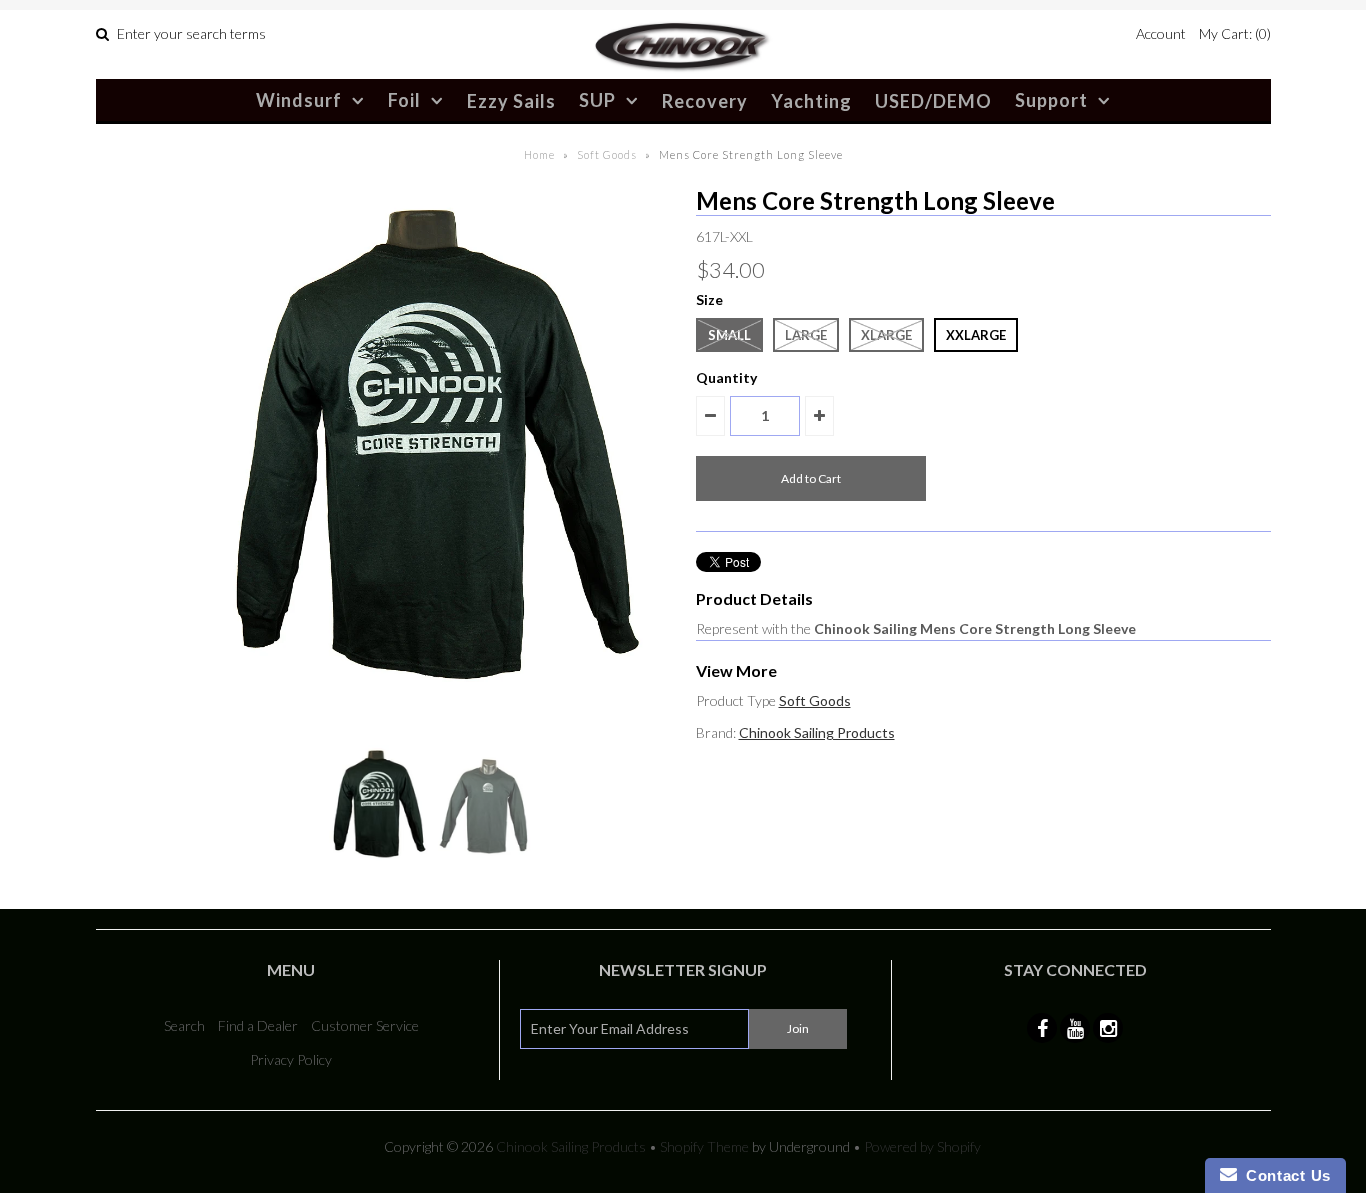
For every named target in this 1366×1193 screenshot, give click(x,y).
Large (806, 335)
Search (184, 1025)
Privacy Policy (291, 1059)
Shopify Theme (704, 1146)
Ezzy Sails (511, 101)
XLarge (886, 335)
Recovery (705, 101)
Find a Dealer (258, 1025)
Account (1161, 33)
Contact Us (1284, 1175)
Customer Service (365, 1025)
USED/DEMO (933, 101)
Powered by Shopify (922, 1146)
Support (1051, 100)
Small (729, 335)
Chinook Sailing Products (817, 732)
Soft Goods (607, 154)
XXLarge (976, 335)
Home (539, 154)
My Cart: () (1235, 33)
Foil (404, 100)
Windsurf (299, 100)
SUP (597, 100)
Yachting (811, 101)
